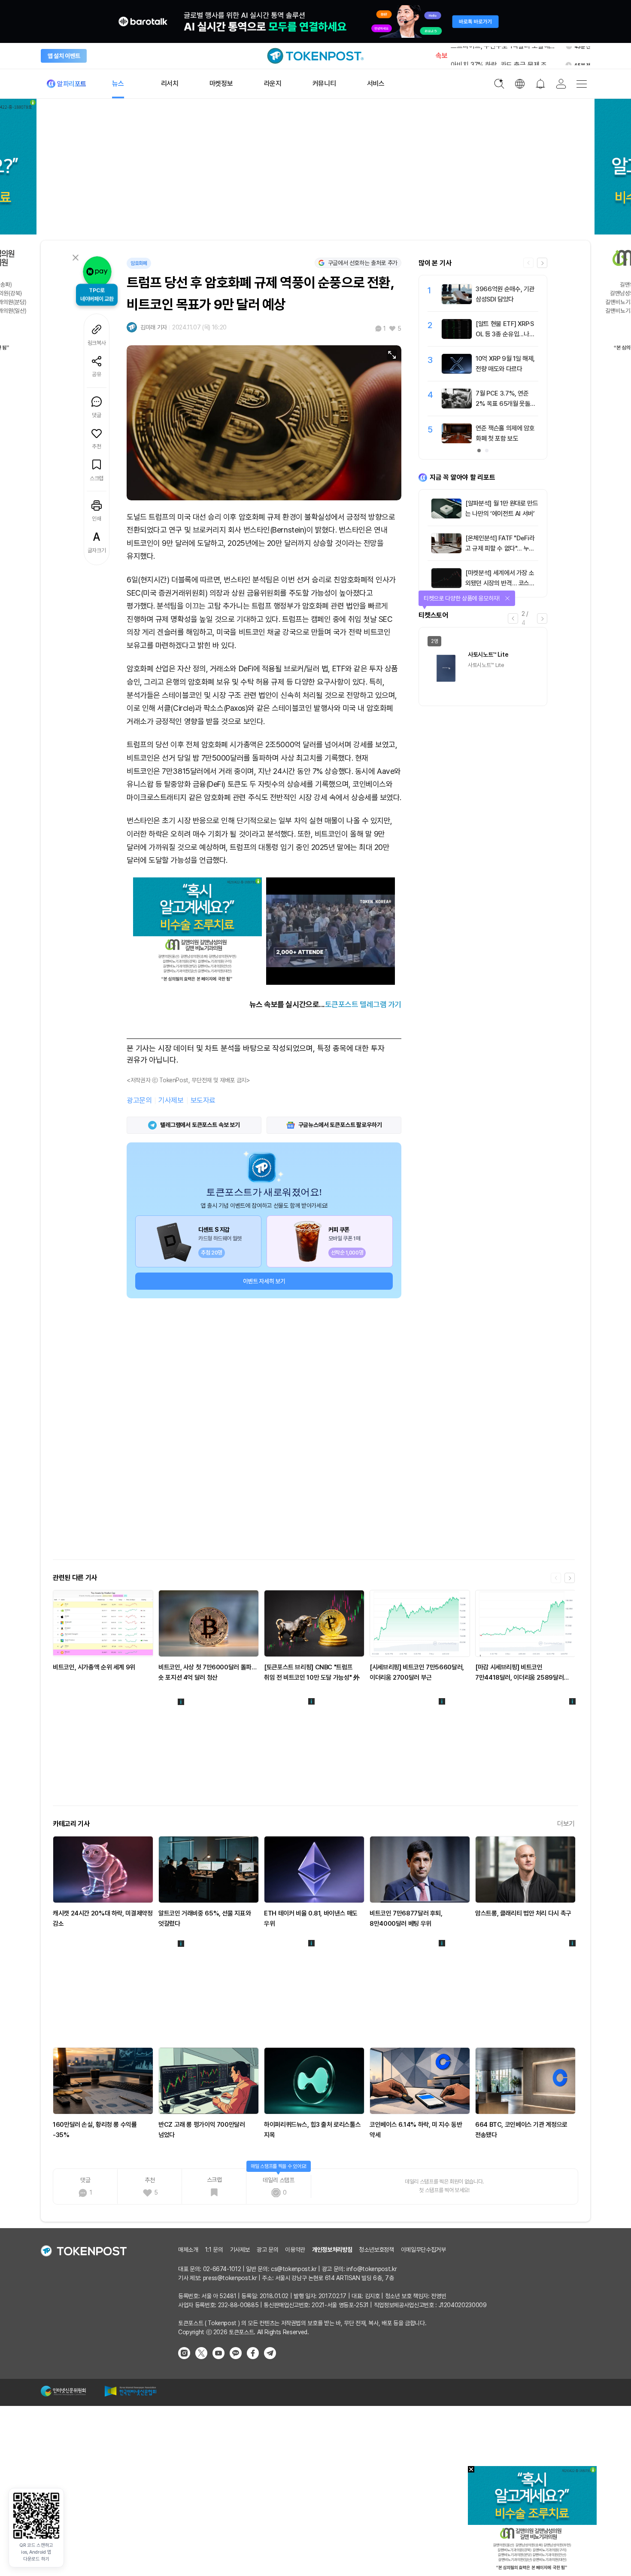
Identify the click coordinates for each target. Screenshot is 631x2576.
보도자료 (203, 1100)
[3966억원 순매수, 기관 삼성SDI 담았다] (457, 302)
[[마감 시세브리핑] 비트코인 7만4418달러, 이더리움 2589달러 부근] (525, 1623)
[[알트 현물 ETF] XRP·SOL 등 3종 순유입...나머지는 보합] (457, 337)
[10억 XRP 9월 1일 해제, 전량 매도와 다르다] (457, 371)
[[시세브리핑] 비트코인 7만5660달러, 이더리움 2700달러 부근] (420, 1623)
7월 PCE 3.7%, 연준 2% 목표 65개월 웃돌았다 (506, 404)
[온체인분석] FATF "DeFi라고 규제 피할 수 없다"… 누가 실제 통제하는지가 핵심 (500, 548)
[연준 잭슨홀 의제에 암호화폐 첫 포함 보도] (457, 441)
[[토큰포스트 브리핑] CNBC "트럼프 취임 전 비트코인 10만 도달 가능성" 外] (314, 1623)
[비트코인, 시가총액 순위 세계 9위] (103, 1623)
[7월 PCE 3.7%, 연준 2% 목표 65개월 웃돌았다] (457, 406)
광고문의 (139, 1100)
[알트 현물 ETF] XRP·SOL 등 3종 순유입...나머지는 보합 (505, 334)
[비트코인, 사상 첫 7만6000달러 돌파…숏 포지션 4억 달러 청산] (209, 1623)
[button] (542, 263)
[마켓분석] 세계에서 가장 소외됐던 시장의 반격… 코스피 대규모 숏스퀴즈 (500, 583)
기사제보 (171, 1100)
